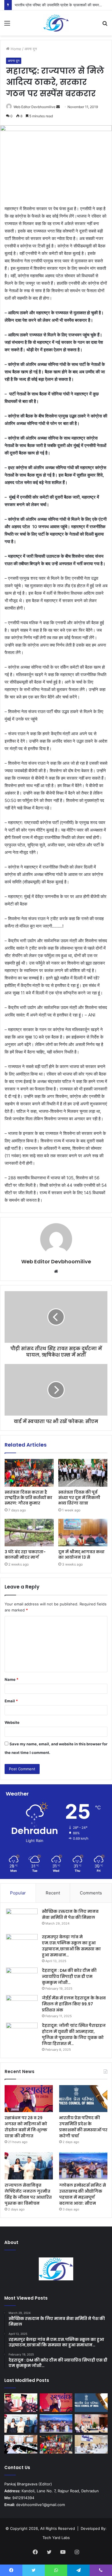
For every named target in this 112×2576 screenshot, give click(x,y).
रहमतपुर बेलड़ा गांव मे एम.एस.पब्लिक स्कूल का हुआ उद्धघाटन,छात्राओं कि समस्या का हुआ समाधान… (71, 1946)
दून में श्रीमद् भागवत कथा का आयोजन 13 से (81, 1555)
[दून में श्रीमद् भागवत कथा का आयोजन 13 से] (83, 1533)
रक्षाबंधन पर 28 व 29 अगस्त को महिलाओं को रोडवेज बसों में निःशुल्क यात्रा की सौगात (26, 2127)
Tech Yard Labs (56, 2538)
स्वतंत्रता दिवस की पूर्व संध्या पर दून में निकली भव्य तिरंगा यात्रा (79, 1498)
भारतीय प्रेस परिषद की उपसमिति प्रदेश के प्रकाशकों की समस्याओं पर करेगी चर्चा (83, 2127)
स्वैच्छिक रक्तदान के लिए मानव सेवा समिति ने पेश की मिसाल (70, 1914)
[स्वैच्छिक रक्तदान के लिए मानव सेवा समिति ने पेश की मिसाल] (22, 1919)
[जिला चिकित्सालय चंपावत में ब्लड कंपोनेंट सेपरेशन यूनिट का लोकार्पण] (91, 2424)
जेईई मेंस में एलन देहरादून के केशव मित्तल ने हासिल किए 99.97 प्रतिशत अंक (74, 2004)
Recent (53, 1893)
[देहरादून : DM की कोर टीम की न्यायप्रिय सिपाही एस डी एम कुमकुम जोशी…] (22, 1978)
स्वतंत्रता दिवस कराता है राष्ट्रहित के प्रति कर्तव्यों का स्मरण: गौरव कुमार (28, 1498)
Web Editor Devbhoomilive (34, 107)
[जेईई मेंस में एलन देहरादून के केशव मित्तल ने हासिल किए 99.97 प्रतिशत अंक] (22, 2006)
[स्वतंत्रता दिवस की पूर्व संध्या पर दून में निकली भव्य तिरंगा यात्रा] (83, 1473)
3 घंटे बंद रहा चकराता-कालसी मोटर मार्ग (25, 1555)
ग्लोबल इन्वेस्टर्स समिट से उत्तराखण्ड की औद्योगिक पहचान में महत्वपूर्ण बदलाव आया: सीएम (83, 2194)
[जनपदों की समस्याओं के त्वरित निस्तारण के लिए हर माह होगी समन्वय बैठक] (21, 2444)
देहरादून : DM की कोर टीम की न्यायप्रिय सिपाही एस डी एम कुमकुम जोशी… (69, 1976)
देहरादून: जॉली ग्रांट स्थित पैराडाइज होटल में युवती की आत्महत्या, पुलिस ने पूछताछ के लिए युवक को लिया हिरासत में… (74, 2035)
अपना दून (31, 49)
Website (12, 1722)
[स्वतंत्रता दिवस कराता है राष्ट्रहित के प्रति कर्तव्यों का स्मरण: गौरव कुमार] (29, 1473)
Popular (18, 1893)
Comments (91, 1893)
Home (15, 49)
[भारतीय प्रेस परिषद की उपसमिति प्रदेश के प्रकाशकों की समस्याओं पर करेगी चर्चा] (83, 2099)
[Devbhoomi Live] (56, 23)
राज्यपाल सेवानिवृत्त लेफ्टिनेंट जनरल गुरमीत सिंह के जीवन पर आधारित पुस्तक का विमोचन (28, 2194)
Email (11, 1701)
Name (11, 1679)
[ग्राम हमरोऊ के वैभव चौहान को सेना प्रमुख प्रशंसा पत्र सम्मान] (21, 2403)
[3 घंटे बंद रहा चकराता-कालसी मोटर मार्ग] (29, 1533)
